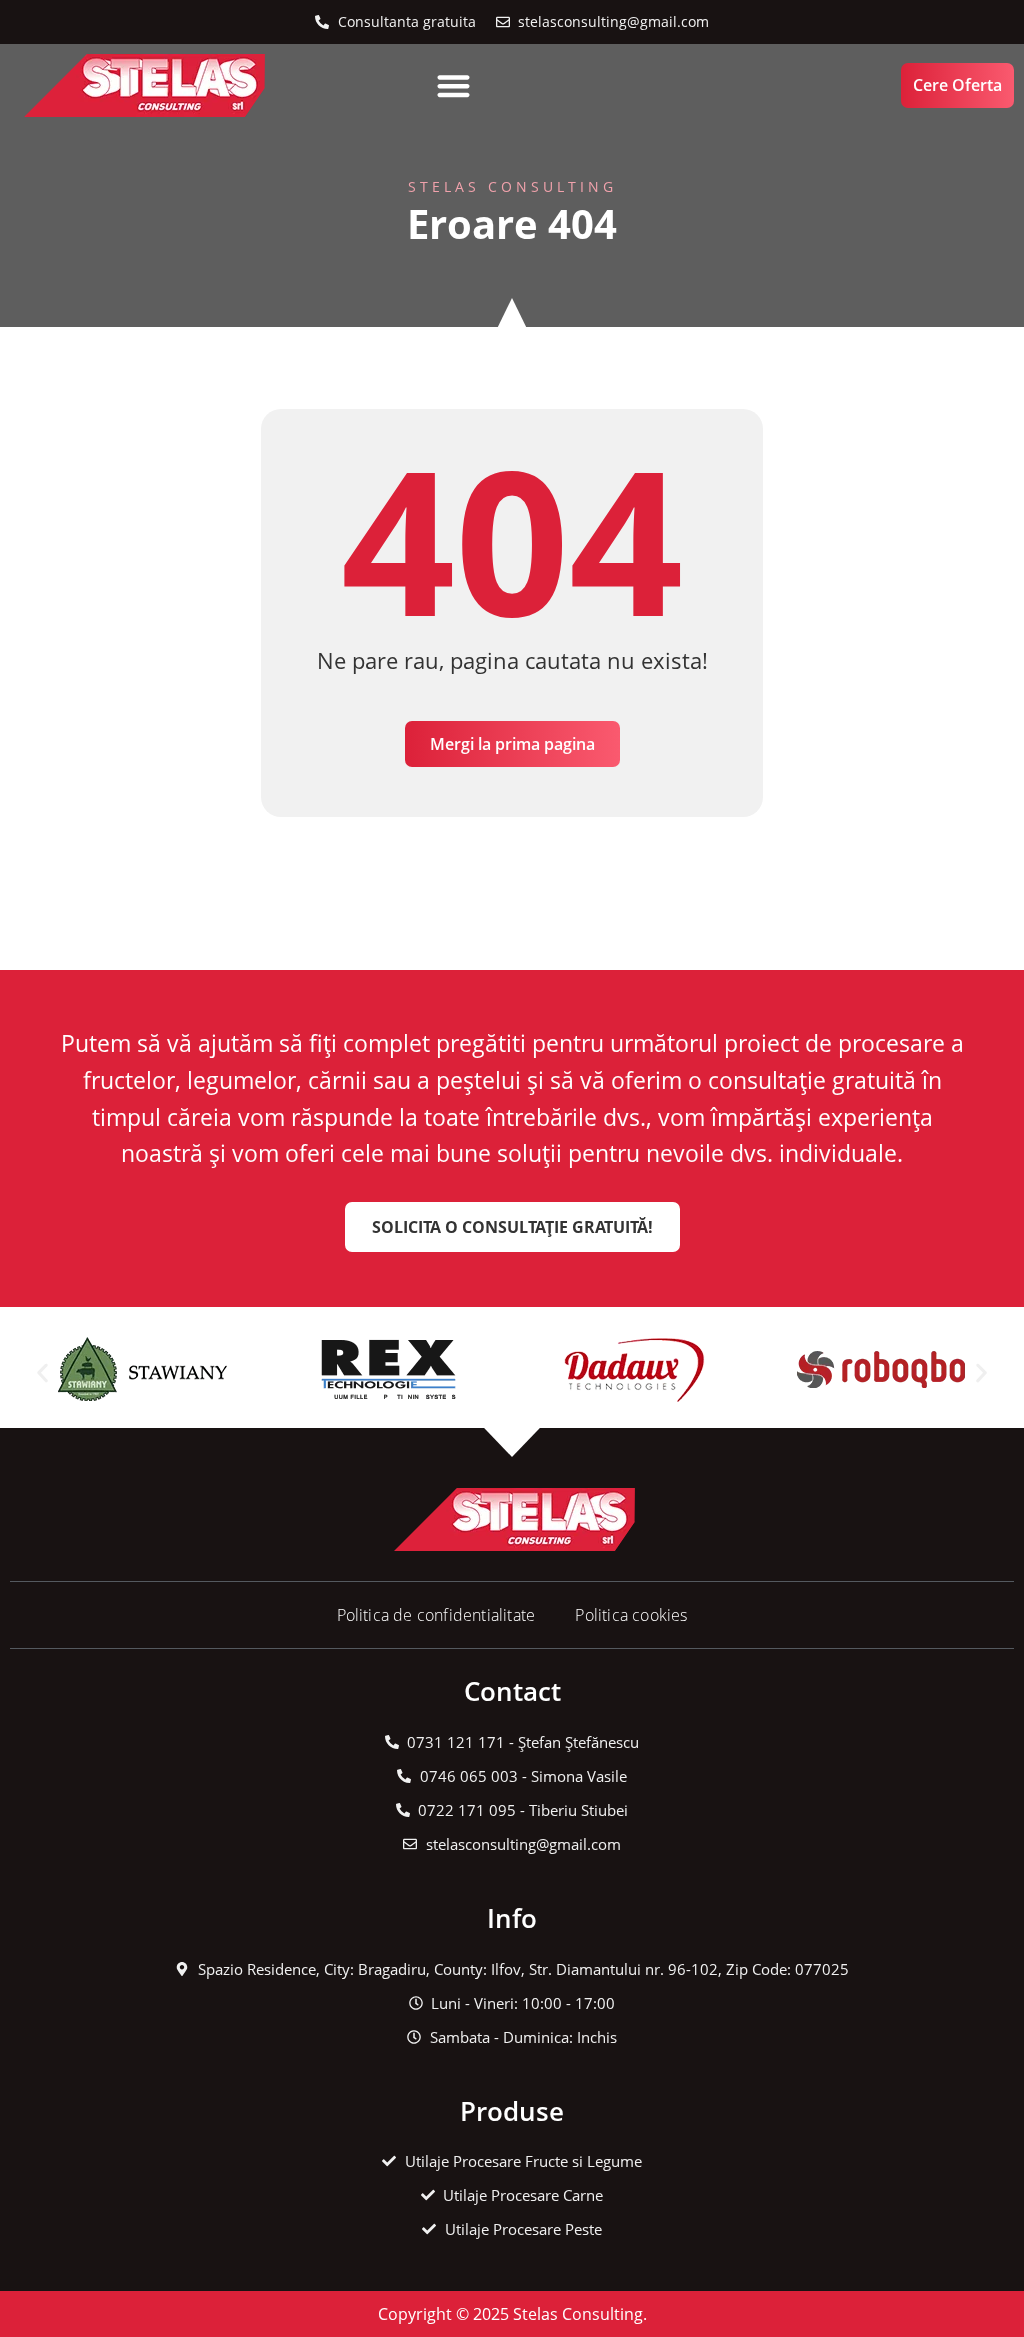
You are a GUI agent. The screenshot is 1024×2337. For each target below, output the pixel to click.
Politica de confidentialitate (436, 1615)
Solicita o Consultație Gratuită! (512, 1227)
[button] (453, 85)
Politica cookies (631, 1615)
